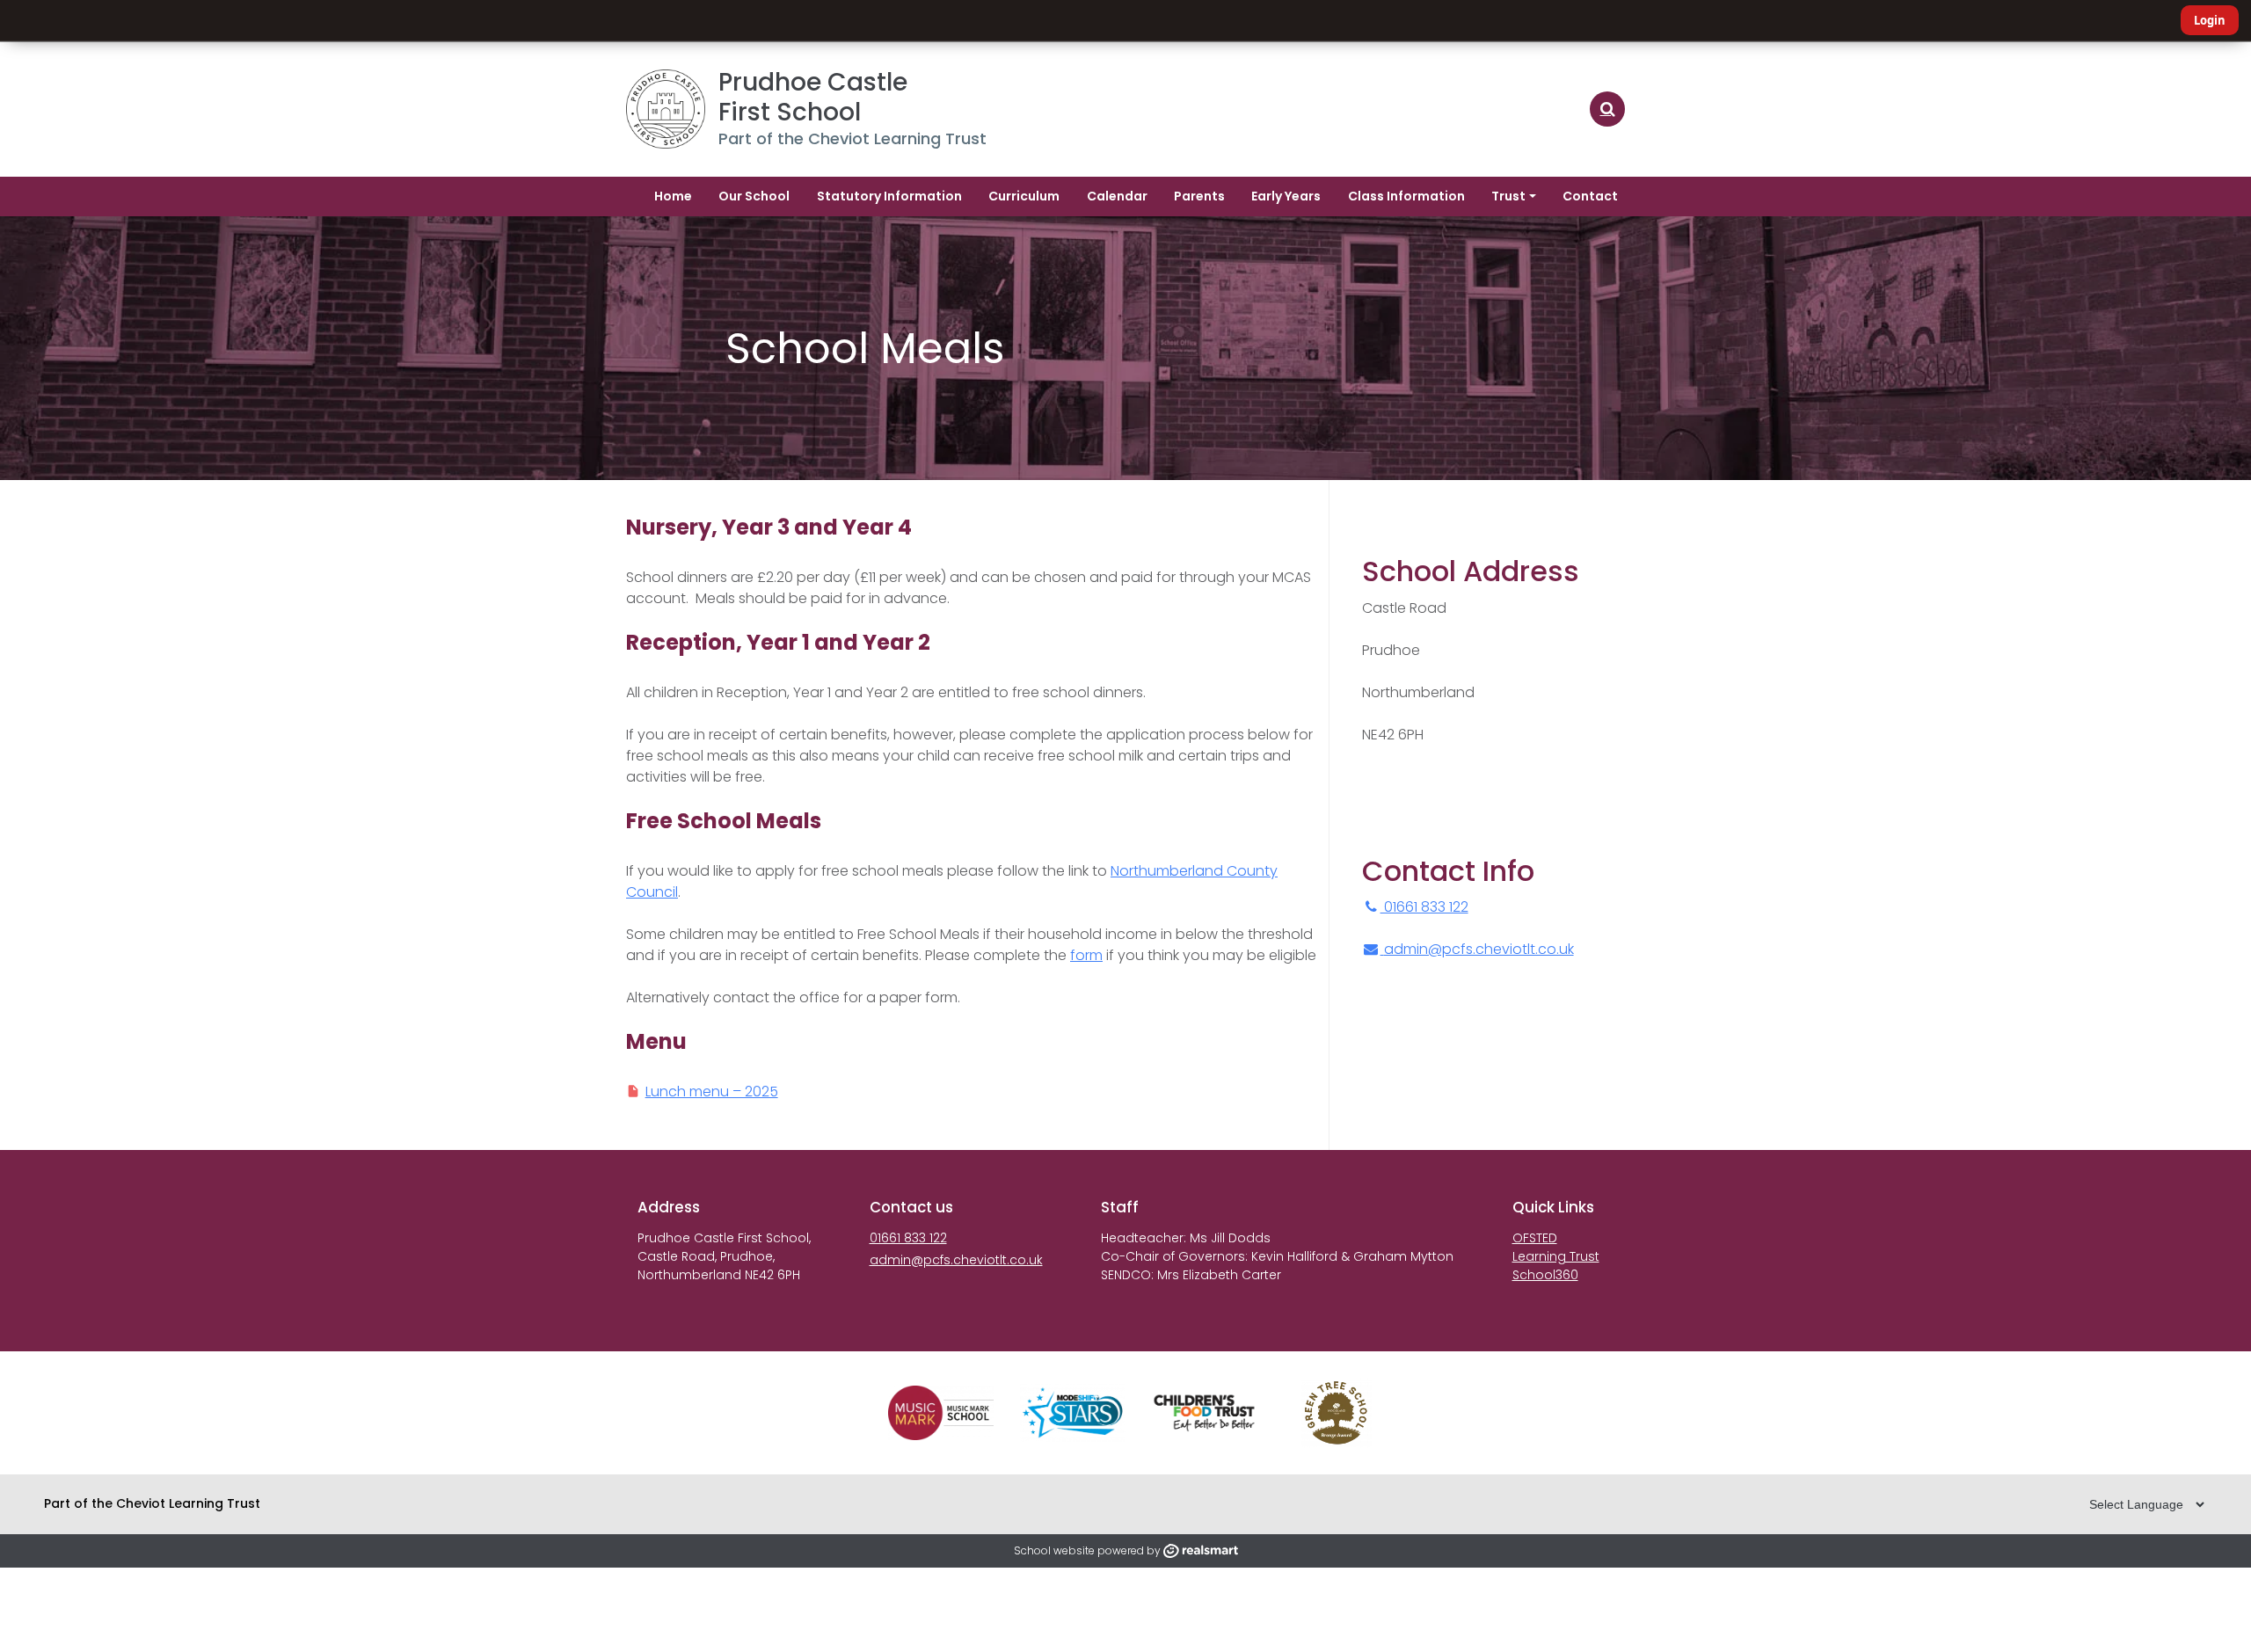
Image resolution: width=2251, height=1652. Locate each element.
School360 (1545, 1275)
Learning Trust (1556, 1256)
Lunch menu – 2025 (712, 1092)
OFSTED (1535, 1238)
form (1086, 955)
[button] (1607, 109)
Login (2210, 20)
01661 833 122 (1424, 907)
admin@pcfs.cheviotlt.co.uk (1479, 949)
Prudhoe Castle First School (816, 97)
